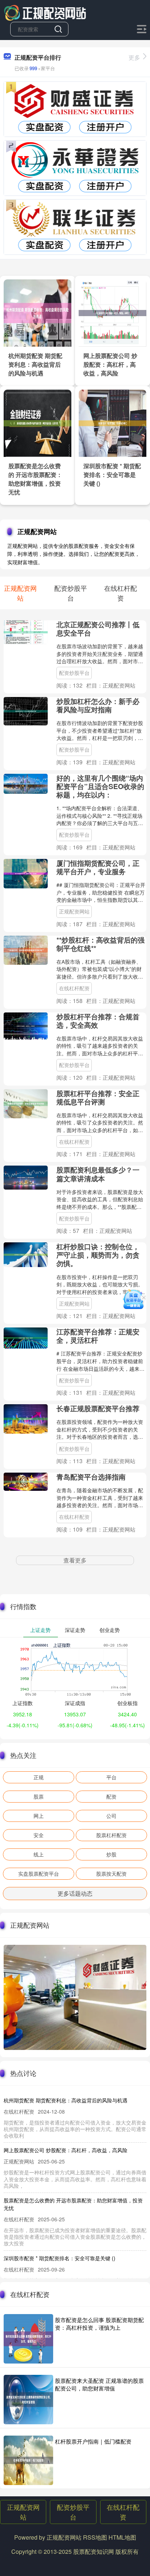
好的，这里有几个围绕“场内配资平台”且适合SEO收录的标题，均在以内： (100, 786)
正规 (39, 1777)
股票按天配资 (111, 1874)
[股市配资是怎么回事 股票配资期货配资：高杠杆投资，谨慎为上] (28, 2339)
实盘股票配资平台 (39, 1874)
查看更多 (75, 1560)
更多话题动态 (75, 1893)
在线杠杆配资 (74, 988)
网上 (39, 1816)
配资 (111, 1796)
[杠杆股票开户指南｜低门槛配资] (28, 2460)
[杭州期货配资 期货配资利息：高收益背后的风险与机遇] (37, 312)
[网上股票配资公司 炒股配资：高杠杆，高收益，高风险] (112, 312)
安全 (39, 1835)
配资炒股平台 (74, 673)
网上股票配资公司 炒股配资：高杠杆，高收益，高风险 (110, 364)
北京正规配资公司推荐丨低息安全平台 (98, 628)
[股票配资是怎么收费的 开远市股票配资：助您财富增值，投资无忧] (37, 422)
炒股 (111, 1854)
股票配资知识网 (94, 2551)
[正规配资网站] (45, 12)
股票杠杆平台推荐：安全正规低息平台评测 (98, 1097)
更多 (134, 57)
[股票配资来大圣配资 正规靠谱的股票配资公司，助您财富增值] (28, 2400)
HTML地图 (122, 2537)
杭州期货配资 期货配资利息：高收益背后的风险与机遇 (35, 364)
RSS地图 (95, 2537)
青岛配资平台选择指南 (91, 1477)
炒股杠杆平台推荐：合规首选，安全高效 (98, 1021)
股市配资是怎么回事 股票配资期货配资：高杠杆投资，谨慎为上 (99, 2324)
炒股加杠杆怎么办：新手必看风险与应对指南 (98, 705)
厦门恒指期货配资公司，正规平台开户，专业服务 (98, 867)
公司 (111, 1816)
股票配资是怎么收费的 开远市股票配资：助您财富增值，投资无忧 (35, 479)
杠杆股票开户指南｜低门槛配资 (93, 2441)
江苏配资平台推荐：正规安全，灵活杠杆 (98, 1336)
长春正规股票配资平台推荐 (98, 1408)
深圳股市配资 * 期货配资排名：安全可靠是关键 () (112, 475)
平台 (111, 1777)
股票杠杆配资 (111, 1835)
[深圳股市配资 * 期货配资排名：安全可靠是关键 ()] (112, 422)
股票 (39, 1796)
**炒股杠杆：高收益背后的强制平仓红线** (100, 944)
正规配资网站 (74, 911)
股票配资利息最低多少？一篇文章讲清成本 (98, 1174)
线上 (39, 1854)
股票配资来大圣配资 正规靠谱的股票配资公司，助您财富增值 (99, 2384)
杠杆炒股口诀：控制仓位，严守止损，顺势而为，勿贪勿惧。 (98, 1255)
